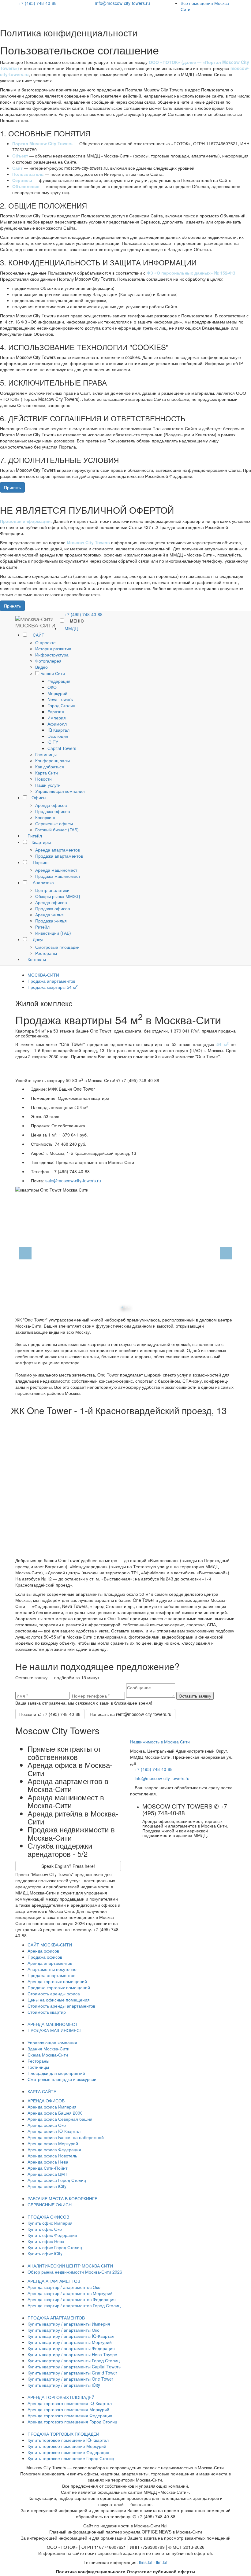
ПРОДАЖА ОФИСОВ (48, 2217)
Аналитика (43, 882)
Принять (12, 487)
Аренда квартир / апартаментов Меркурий (70, 2293)
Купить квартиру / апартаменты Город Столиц (74, 2360)
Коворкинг (45, 817)
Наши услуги (48, 785)
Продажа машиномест (58, 876)
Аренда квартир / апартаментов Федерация (72, 2299)
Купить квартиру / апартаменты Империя (69, 2324)
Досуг (38, 939)
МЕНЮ (76, 621)
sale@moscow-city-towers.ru (73, 1181)
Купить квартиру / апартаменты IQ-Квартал (71, 2336)
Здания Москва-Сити (49, 2049)
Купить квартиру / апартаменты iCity (64, 2385)
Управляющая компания (60, 791)
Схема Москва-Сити (48, 2055)
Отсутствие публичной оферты (161, 2571)
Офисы (39, 797)
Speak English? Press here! (68, 1866)
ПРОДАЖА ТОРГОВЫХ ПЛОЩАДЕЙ (63, 2434)
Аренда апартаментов (58, 850)
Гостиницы (46, 754)
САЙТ (38, 635)
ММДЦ (71, 628)
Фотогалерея (48, 661)
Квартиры (41, 842)
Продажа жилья (51, 921)
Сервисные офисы (54, 823)
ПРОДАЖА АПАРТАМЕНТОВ (56, 2318)
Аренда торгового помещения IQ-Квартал (70, 2403)
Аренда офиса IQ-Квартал (54, 2131)
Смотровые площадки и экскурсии (62, 2079)
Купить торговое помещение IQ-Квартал (68, 2440)
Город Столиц (61, 705)
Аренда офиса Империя (52, 2107)
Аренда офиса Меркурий (53, 2143)
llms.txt (146, 2562)
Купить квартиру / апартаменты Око (64, 2330)
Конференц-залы (52, 760)
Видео (41, 667)
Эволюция (58, 736)
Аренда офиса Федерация (54, 2149)
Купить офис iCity (45, 2253)
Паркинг (40, 862)
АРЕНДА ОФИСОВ (46, 2101)
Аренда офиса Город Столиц (57, 2180)
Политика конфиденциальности (91, 2571)
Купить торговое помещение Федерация (68, 2452)
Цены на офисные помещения (59, 2000)
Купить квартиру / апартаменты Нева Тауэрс (72, 2354)
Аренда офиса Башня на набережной (66, 2137)
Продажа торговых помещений (59, 1987)
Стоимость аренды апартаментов (61, 2006)
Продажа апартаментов (59, 856)
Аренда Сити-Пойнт (47, 2168)
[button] (19, 1252)
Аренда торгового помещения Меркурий (68, 2409)
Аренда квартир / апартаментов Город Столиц (74, 2305)
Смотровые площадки (57, 947)
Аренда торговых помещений (57, 1981)
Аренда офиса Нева (48, 2162)
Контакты (36, 959)
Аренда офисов (51, 805)
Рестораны (46, 953)
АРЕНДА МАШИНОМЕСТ (53, 2024)
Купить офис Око (45, 2229)
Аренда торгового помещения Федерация (70, 2415)
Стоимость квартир (47, 2012)
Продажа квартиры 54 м (53, 987)
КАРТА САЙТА (42, 2091)
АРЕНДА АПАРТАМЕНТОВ (54, 2281)
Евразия (56, 711)
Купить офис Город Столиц (55, 2247)
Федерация (59, 681)
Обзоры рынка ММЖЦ (58, 896)
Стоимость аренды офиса (54, 1994)
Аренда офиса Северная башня (60, 2119)
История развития (53, 649)
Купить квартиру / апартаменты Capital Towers (74, 2367)
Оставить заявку (195, 1696)
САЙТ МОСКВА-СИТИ (50, 1945)
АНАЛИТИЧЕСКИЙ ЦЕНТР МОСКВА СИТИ (70, 2266)
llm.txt (162, 2562)
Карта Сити (47, 773)
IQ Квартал (58, 730)
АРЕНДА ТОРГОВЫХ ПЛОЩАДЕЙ (61, 2397)
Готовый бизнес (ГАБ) (57, 830)
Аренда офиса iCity (47, 2186)
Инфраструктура (52, 655)
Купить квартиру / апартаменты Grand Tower (72, 2373)
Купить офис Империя (50, 2223)
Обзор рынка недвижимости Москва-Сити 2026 (75, 2272)
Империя (57, 718)
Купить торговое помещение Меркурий (67, 2446)
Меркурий (57, 693)
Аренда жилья (49, 915)
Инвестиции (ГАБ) (53, 933)
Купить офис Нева (46, 2241)
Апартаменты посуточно (52, 1969)
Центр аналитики (52, 890)
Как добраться (50, 767)
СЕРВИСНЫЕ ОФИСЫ (50, 2205)
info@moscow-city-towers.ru (123, 3)
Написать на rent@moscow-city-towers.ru (131, 1714)
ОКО (52, 687)
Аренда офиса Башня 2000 (55, 2113)
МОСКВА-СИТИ (43, 975)
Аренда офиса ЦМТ (48, 2174)
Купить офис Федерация (52, 2235)
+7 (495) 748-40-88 (38, 3)
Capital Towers (62, 748)
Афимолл (57, 724)
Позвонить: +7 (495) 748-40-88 (50, 1714)
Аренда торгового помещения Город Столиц (72, 2422)
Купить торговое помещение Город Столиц (71, 2458)
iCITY (53, 742)
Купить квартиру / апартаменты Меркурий (70, 2342)
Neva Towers (60, 699)
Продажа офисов (52, 811)
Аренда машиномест (56, 870)
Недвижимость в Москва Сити (160, 1742)
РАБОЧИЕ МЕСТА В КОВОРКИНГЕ (62, 2198)
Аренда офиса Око (47, 2125)
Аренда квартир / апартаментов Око (64, 2287)
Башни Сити (53, 673)
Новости (43, 779)
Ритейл (34, 836)
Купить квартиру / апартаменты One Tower (70, 2379)
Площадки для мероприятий (56, 2073)
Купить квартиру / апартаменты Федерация (71, 2348)
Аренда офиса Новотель (52, 2156)
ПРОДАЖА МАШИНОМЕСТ (55, 2030)
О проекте (45, 642)
